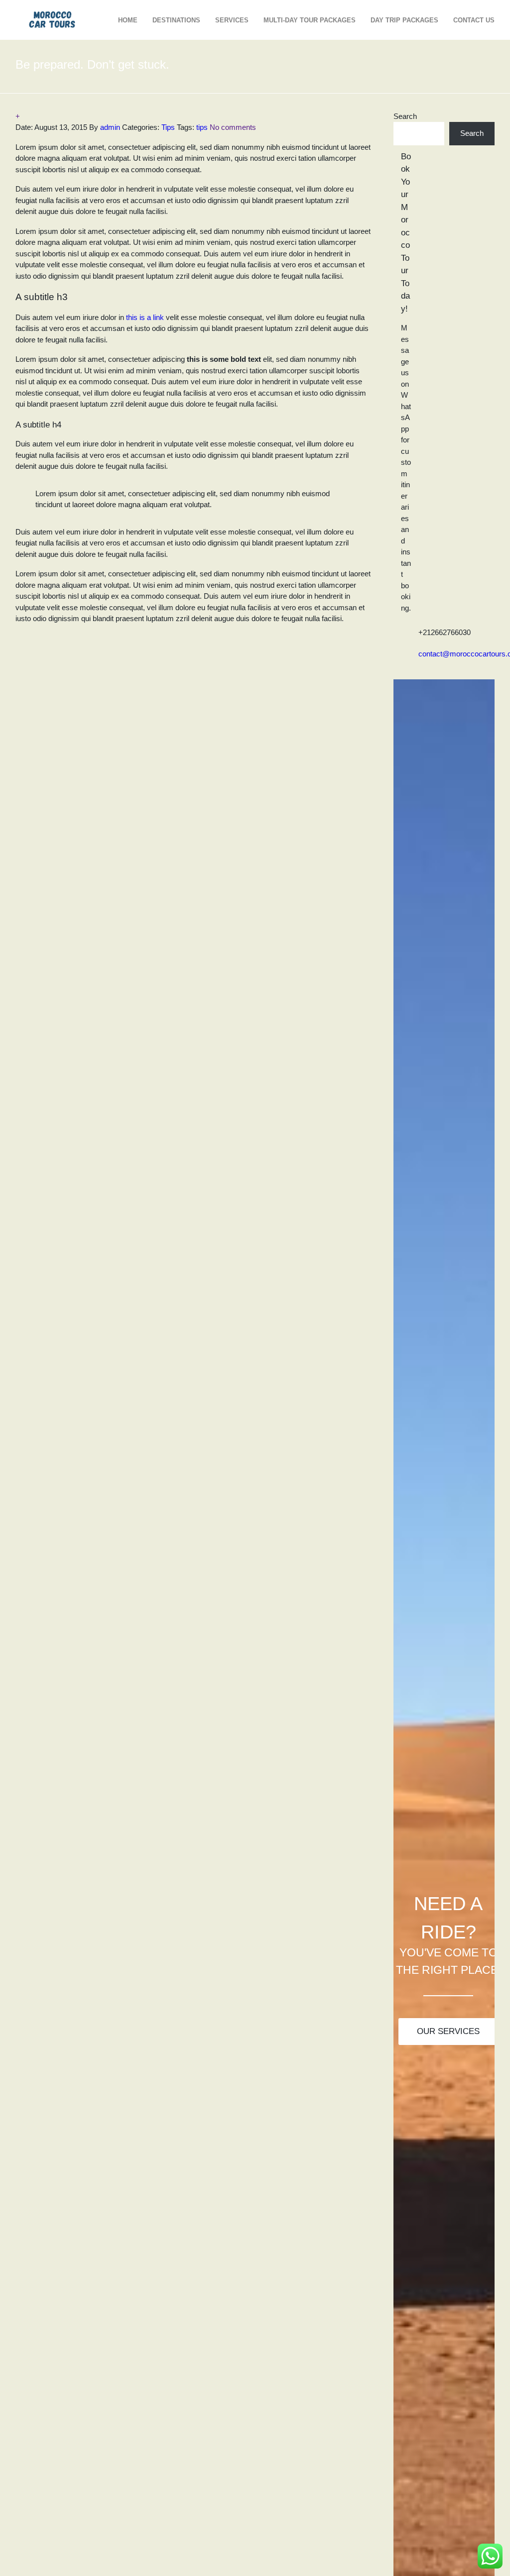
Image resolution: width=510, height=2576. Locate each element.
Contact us (474, 20)
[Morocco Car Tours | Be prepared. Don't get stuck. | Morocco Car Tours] (53, 19)
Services (232, 20)
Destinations (176, 20)
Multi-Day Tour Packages (310, 20)
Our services (448, 2031)
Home (128, 20)
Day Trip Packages (404, 20)
